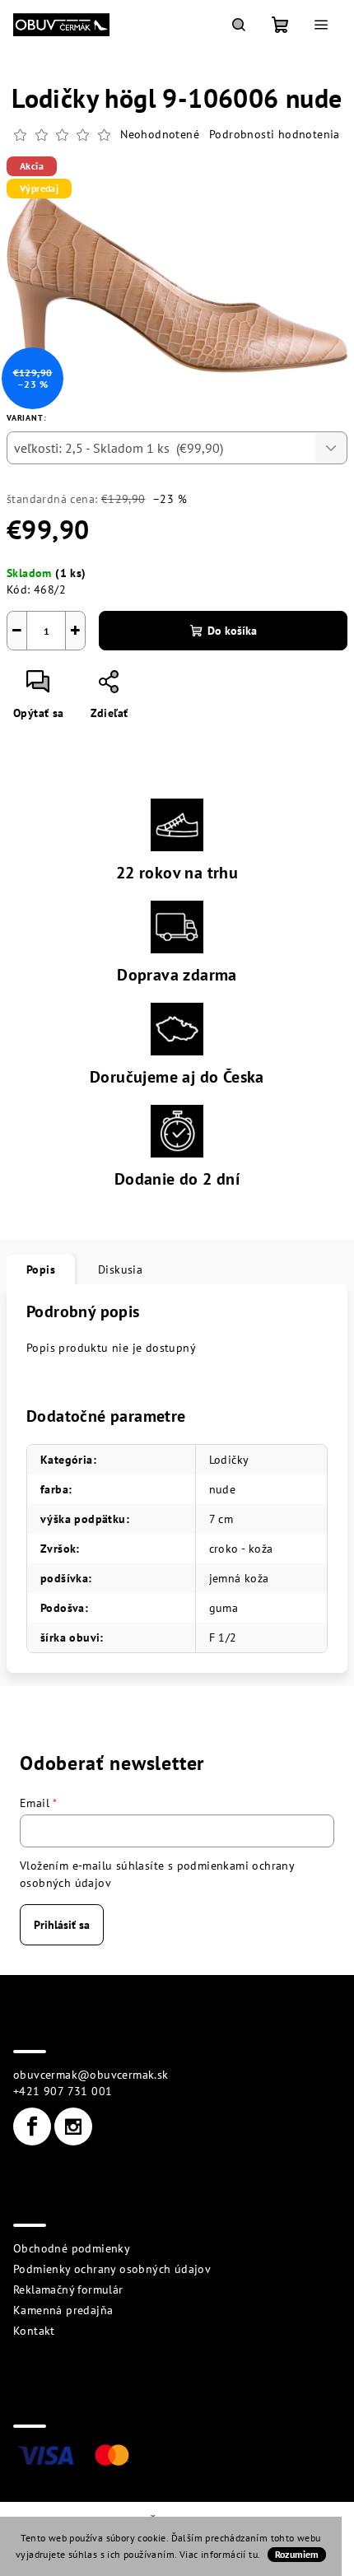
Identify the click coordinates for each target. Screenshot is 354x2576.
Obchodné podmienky (72, 2248)
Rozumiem (297, 2554)
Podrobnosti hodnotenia (275, 134)
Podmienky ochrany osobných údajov (112, 2269)
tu (253, 2554)
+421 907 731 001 (63, 2091)
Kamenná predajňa (63, 2310)
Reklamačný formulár (68, 2290)
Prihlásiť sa (62, 1925)
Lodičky (229, 1460)
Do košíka (232, 631)
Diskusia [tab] (120, 1269)
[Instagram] (73, 2126)
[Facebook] (32, 2126)
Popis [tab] (41, 1269)
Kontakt (34, 2331)
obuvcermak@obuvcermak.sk (91, 2075)
